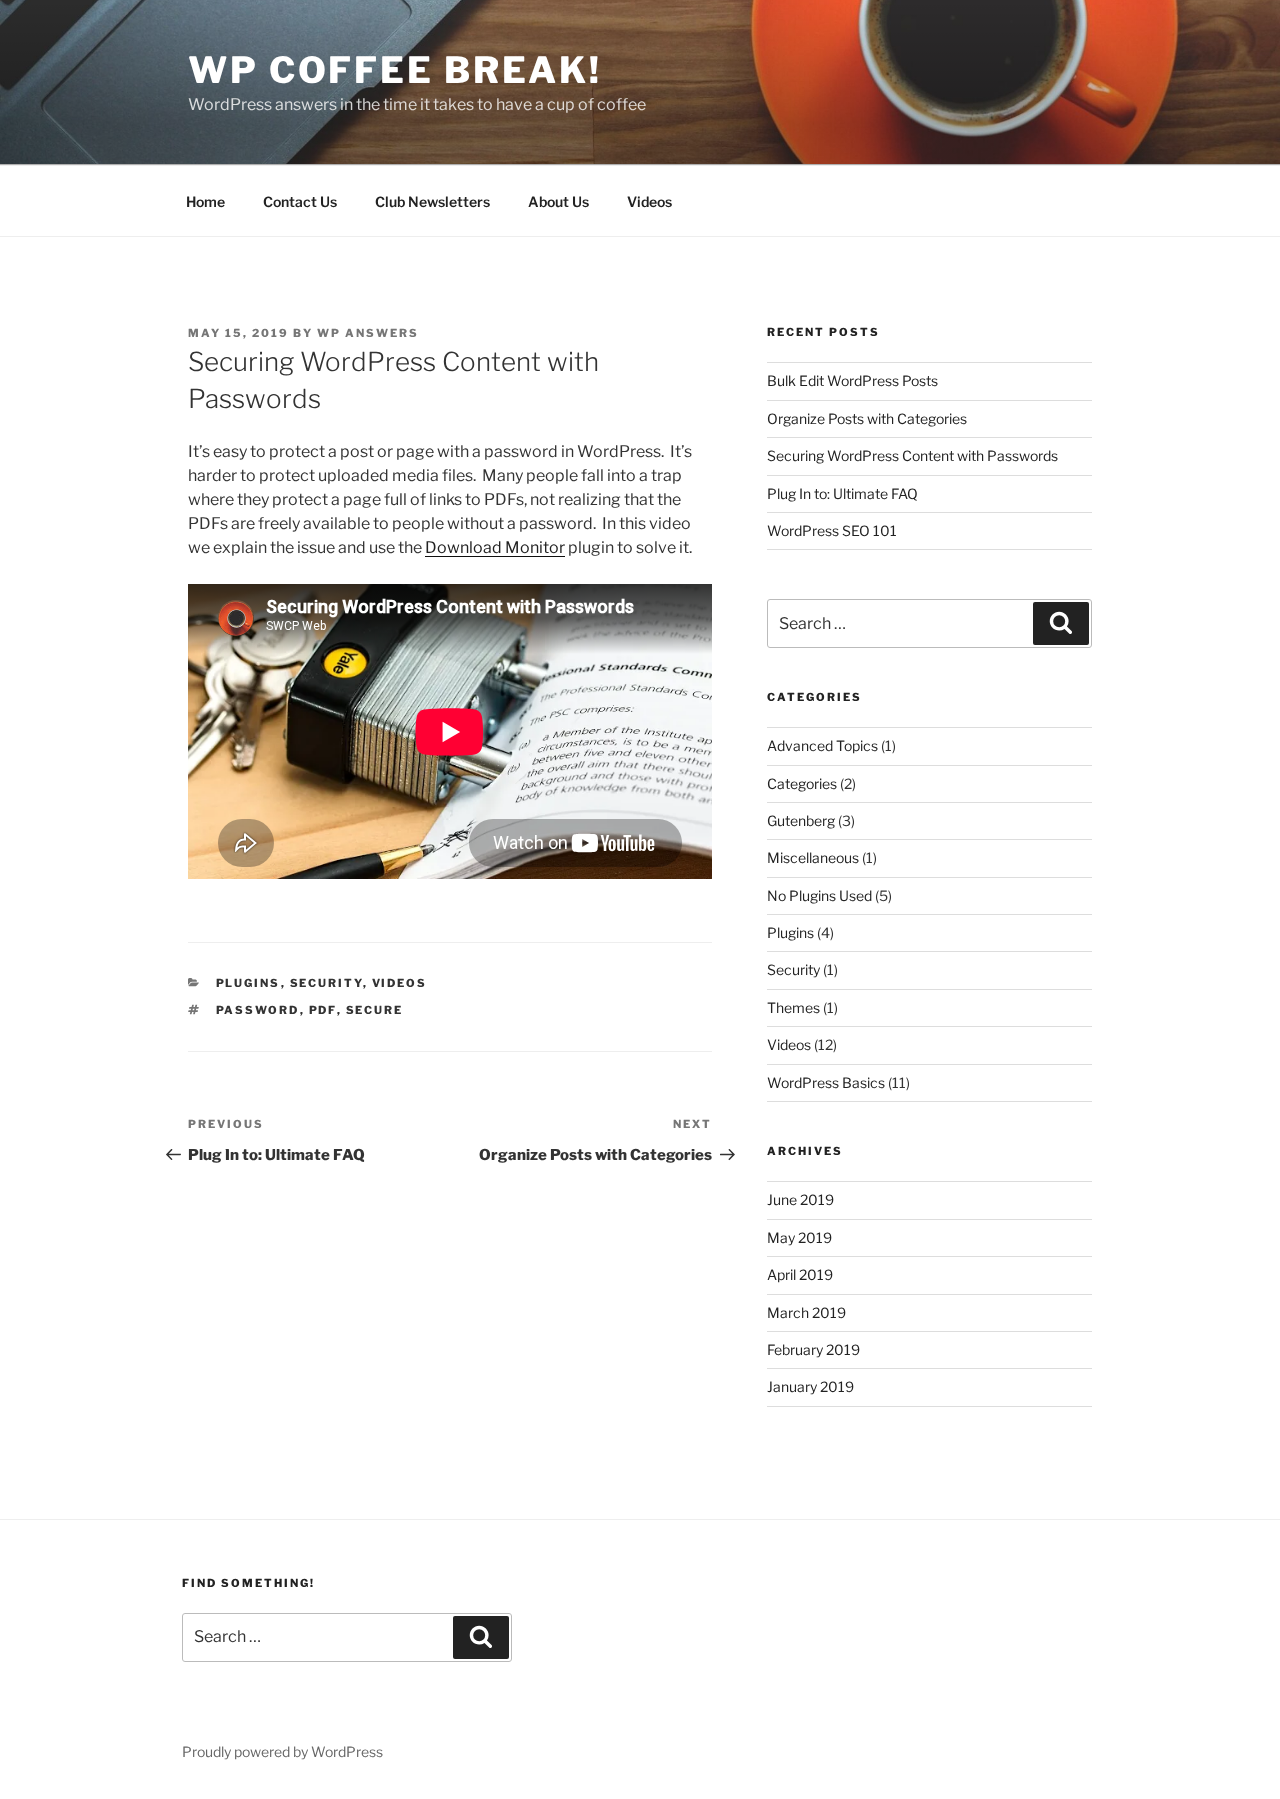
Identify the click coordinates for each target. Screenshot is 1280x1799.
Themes (793, 1007)
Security (326, 983)
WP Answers (368, 333)
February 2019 (813, 1349)
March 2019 (806, 1312)
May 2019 (799, 1237)
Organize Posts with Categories (867, 418)
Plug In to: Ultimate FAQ (842, 493)
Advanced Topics (822, 745)
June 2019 (800, 1199)
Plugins (248, 983)
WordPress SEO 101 (832, 530)
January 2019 (810, 1386)
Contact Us (300, 201)
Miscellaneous (813, 857)
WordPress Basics (826, 1082)
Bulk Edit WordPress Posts (852, 380)
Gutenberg (801, 820)
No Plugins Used (819, 895)
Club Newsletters (432, 201)
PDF (323, 1010)
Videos (649, 201)
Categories (802, 783)
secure (375, 1010)
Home (205, 201)
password (258, 1010)
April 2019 (800, 1274)
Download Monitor (495, 547)
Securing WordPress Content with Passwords (912, 455)
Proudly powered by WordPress (282, 1751)
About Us (558, 201)
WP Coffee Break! (395, 70)
